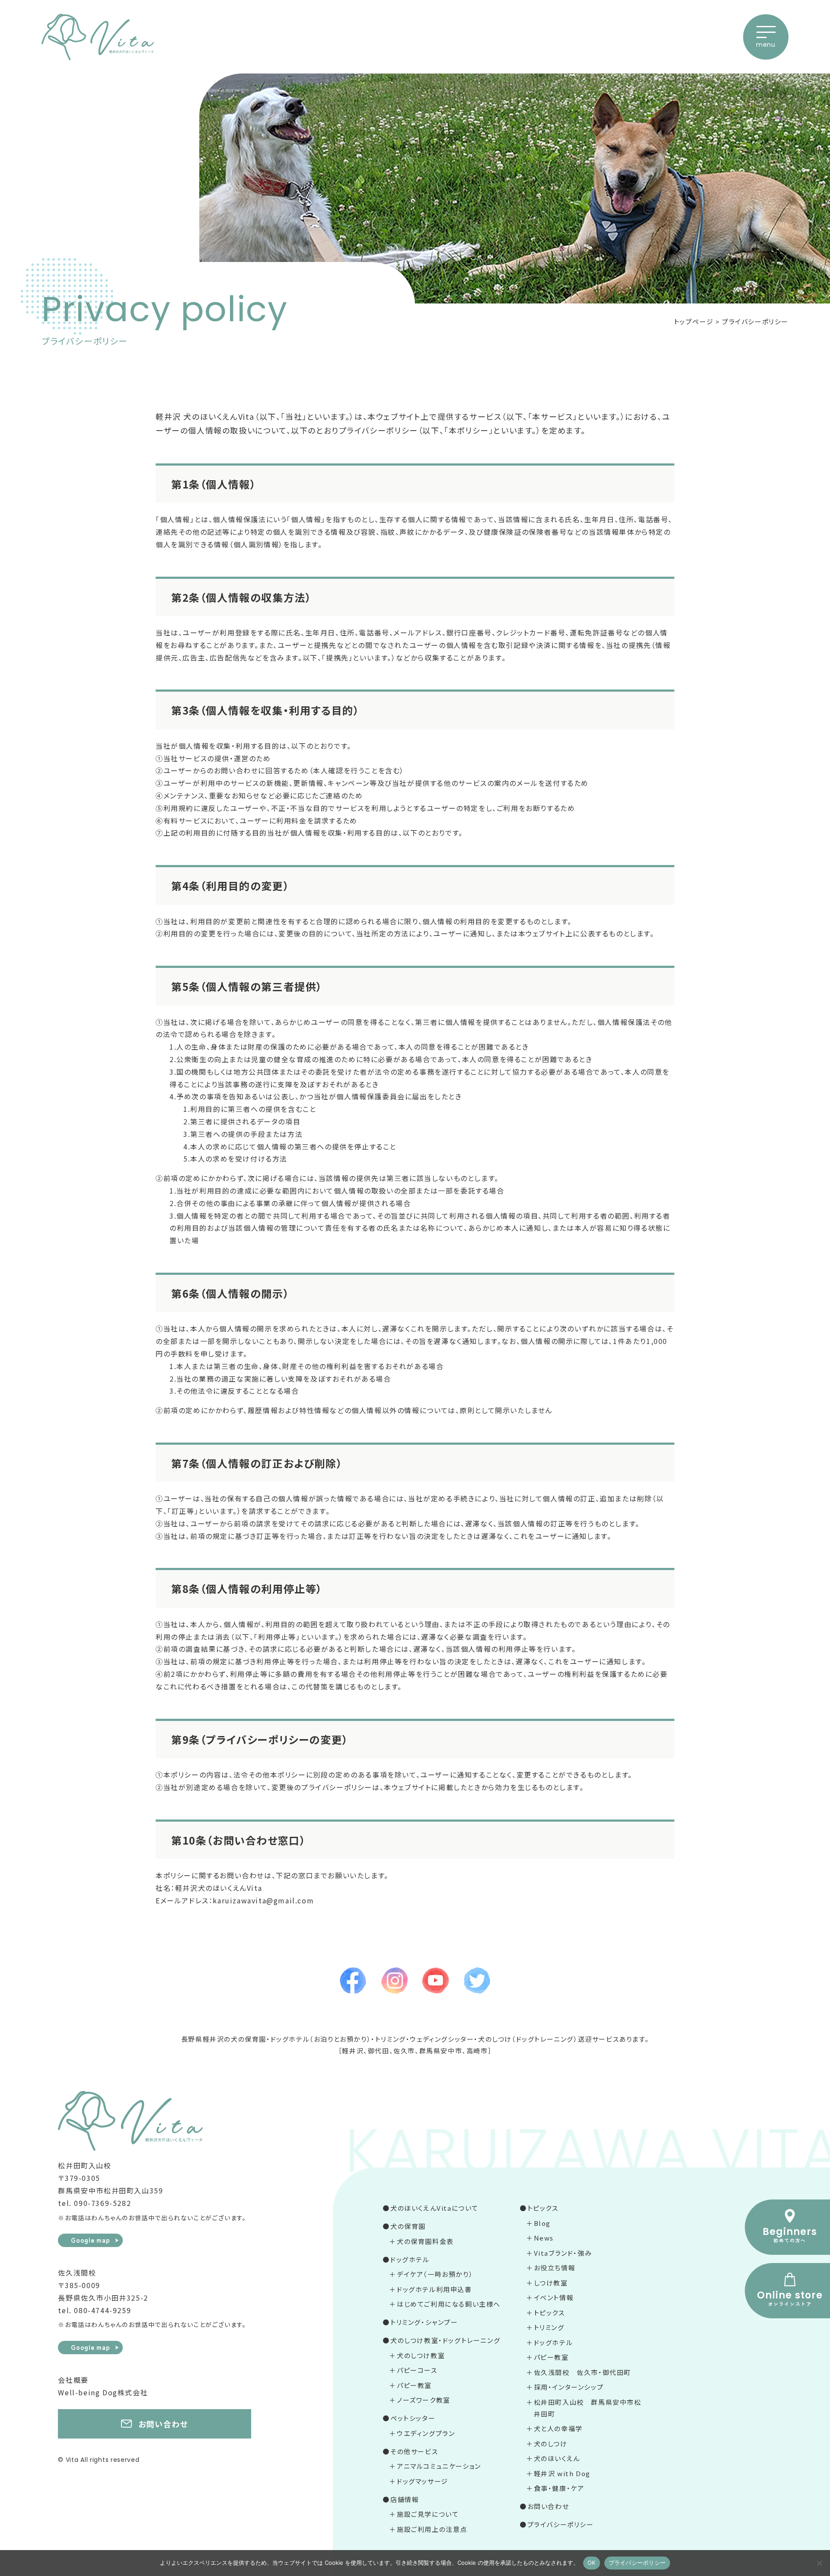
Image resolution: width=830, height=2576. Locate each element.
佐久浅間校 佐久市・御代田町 (583, 2372)
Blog (542, 2223)
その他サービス (414, 2451)
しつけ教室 (551, 2283)
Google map (91, 2240)
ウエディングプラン (426, 2433)
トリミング (549, 2327)
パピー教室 (414, 2385)
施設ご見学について (428, 2514)
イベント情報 (554, 2297)
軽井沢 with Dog (562, 2473)
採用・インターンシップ (569, 2387)
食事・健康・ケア (559, 2488)
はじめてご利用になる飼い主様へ (449, 2304)
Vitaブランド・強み (563, 2253)
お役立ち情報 (555, 2268)
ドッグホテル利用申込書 (434, 2289)
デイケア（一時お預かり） (435, 2274)
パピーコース (417, 2370)
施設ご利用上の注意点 (432, 2529)
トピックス (543, 2208)
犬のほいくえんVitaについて (434, 2208)
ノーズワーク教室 (424, 2400)
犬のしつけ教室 (421, 2355)
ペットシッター (413, 2418)
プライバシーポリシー (561, 2524)
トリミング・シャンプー (424, 2322)
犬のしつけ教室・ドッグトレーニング (445, 2340)
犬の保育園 (408, 2226)
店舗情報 (405, 2499)
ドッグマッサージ (423, 2481)
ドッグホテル (410, 2259)
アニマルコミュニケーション (439, 2466)
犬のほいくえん (557, 2458)
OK (592, 2563)
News (544, 2238)
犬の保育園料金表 (425, 2241)
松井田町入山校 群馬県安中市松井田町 (588, 2408)
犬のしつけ (551, 2444)
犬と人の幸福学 (558, 2428)
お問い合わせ (548, 2506)
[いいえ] (819, 2563)
